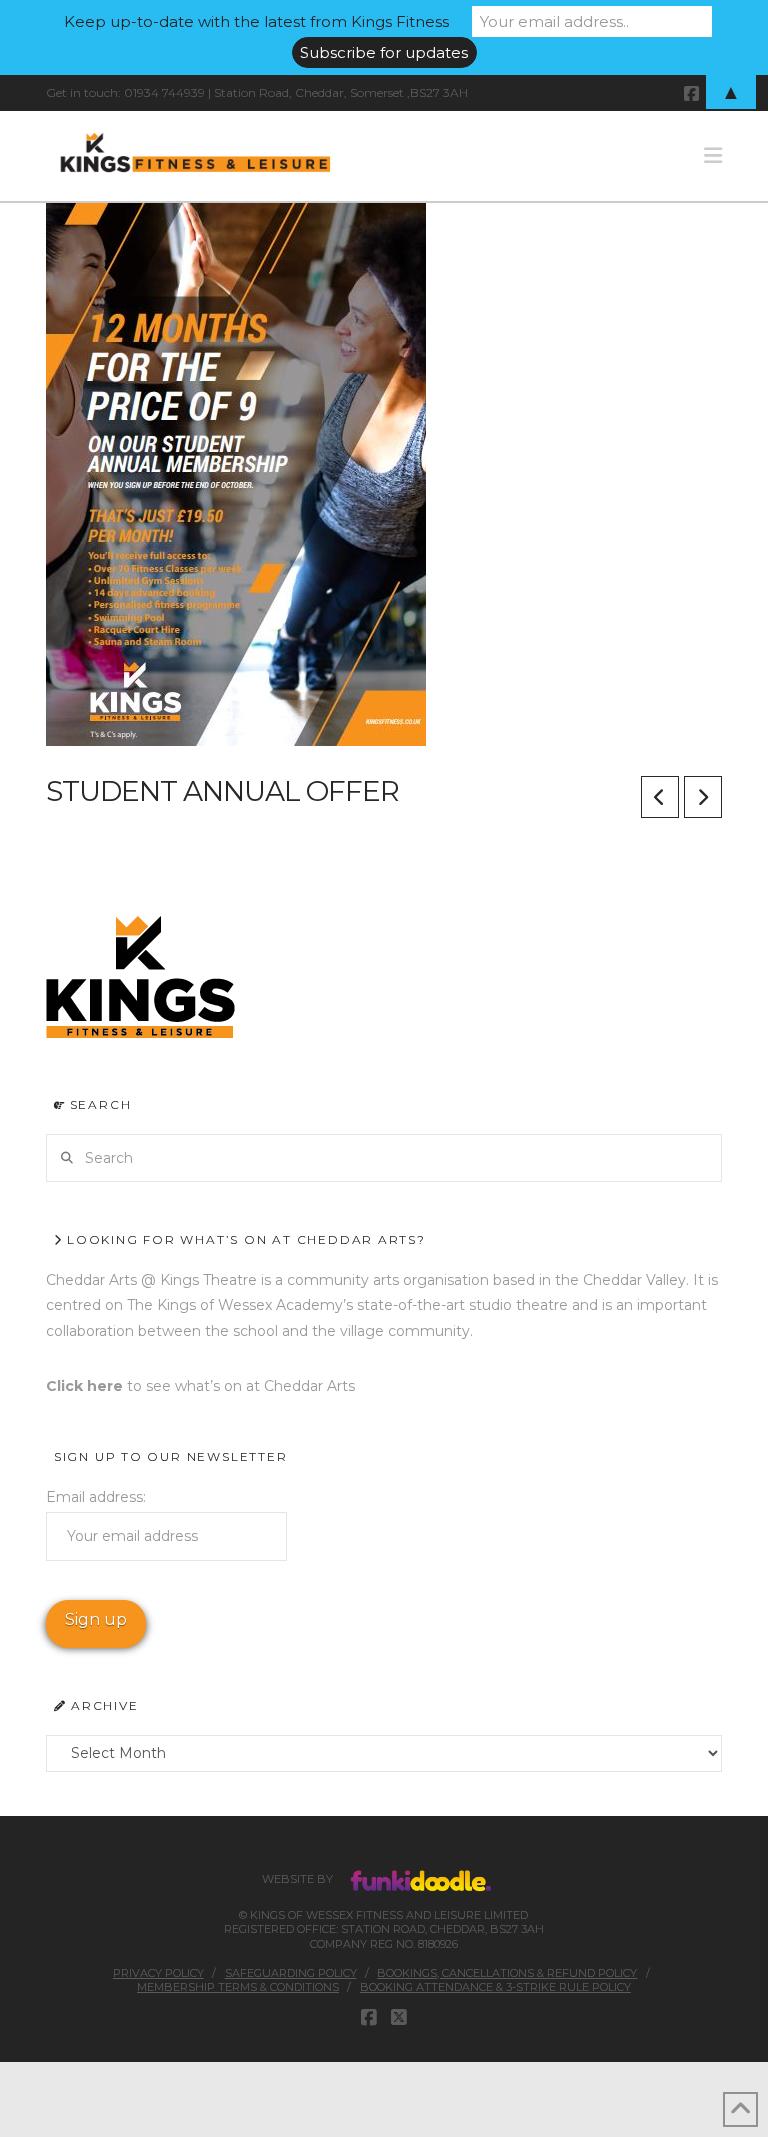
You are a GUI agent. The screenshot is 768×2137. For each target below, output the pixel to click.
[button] (713, 155)
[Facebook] (369, 2018)
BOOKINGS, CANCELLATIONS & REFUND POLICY (507, 1973)
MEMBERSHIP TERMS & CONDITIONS (238, 1987)
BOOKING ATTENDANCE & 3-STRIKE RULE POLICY (495, 1987)
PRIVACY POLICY (158, 1973)
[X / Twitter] (399, 2018)
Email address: (96, 1497)
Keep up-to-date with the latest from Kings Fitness (256, 21)
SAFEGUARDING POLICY (291, 1973)
